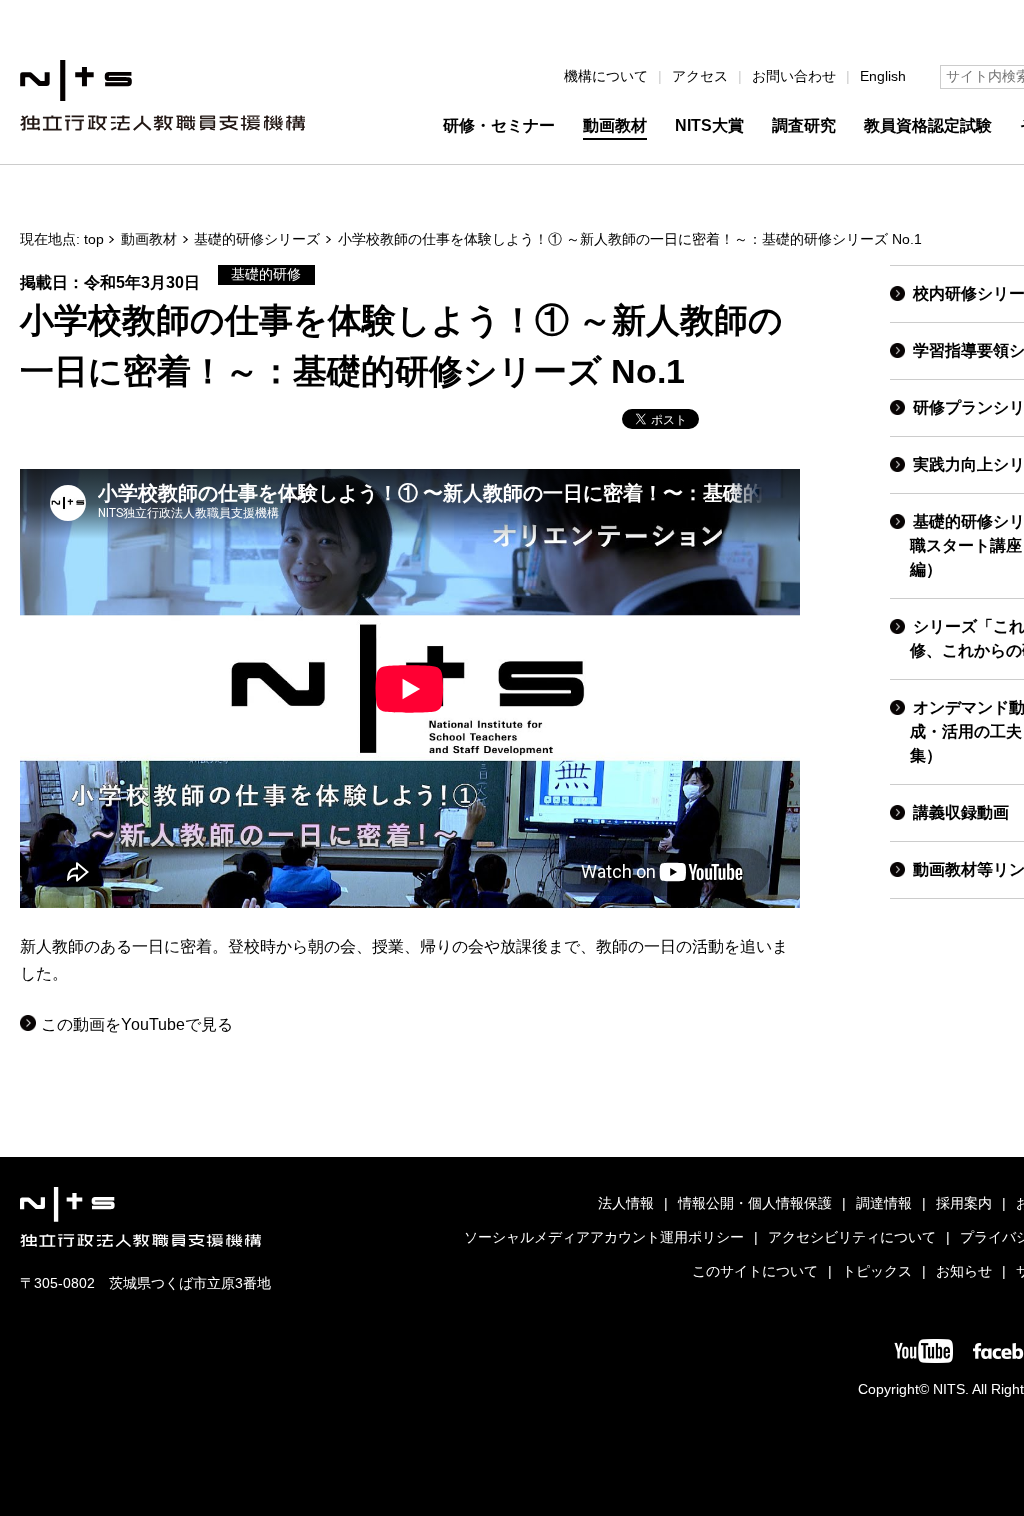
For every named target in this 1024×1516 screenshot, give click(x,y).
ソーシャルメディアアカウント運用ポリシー (604, 1237)
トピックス (877, 1271)
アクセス (700, 76)
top (94, 239)
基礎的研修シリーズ (257, 239)
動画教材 (615, 125)
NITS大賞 (709, 125)
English (883, 76)
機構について (606, 76)
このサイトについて (755, 1271)
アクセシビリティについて (852, 1237)
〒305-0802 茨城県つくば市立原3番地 (145, 1283)
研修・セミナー (499, 125)
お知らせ (964, 1271)
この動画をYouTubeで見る (137, 1024)
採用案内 (964, 1203)
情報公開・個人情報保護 (755, 1203)
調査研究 (804, 125)
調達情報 (884, 1203)
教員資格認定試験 (928, 125)
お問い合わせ (794, 76)
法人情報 (626, 1203)
